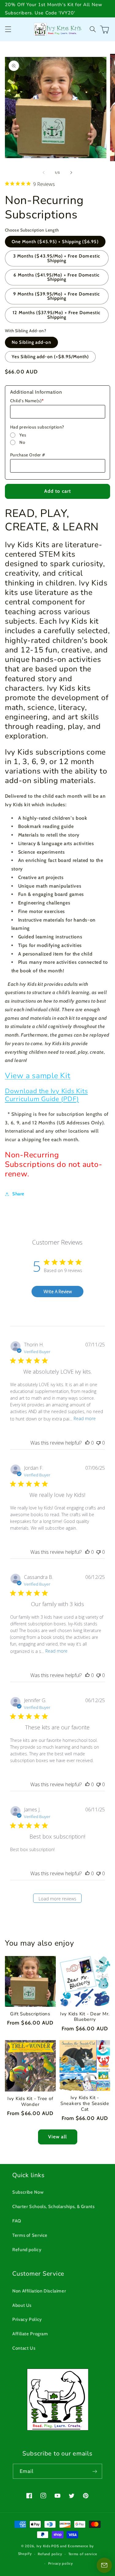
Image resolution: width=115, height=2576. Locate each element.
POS (55, 2546)
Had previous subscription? (37, 427)
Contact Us (24, 2348)
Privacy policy (61, 2563)
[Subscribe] (95, 2471)
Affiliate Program (30, 2334)
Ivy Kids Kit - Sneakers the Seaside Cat (85, 2103)
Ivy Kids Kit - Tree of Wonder (30, 2102)
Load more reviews (57, 1899)
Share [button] (18, 1194)
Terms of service (83, 2554)
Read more (85, 1418)
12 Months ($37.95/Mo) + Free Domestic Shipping (57, 315)
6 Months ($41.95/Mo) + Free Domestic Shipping (57, 277)
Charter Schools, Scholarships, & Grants (54, 2207)
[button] (8, 29)
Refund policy (27, 2250)
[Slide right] (71, 173)
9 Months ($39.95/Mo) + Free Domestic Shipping (57, 296)
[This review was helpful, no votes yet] (87, 1443)
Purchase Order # (28, 455)
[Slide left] (44, 173)
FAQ (17, 2221)
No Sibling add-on (31, 342)
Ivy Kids (44, 2546)
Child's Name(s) (27, 401)
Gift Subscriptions (30, 2014)
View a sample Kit (38, 1076)
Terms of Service (30, 2235)
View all (57, 2137)
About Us (22, 2305)
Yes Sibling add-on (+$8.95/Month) (50, 357)
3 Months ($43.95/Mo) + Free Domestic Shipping (57, 258)
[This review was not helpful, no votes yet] (98, 1443)
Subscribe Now (28, 2192)
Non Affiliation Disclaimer (39, 2291)
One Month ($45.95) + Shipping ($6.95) (55, 242)
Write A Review (58, 1292)
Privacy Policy (27, 2319)
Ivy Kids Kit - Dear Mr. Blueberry (85, 2017)
